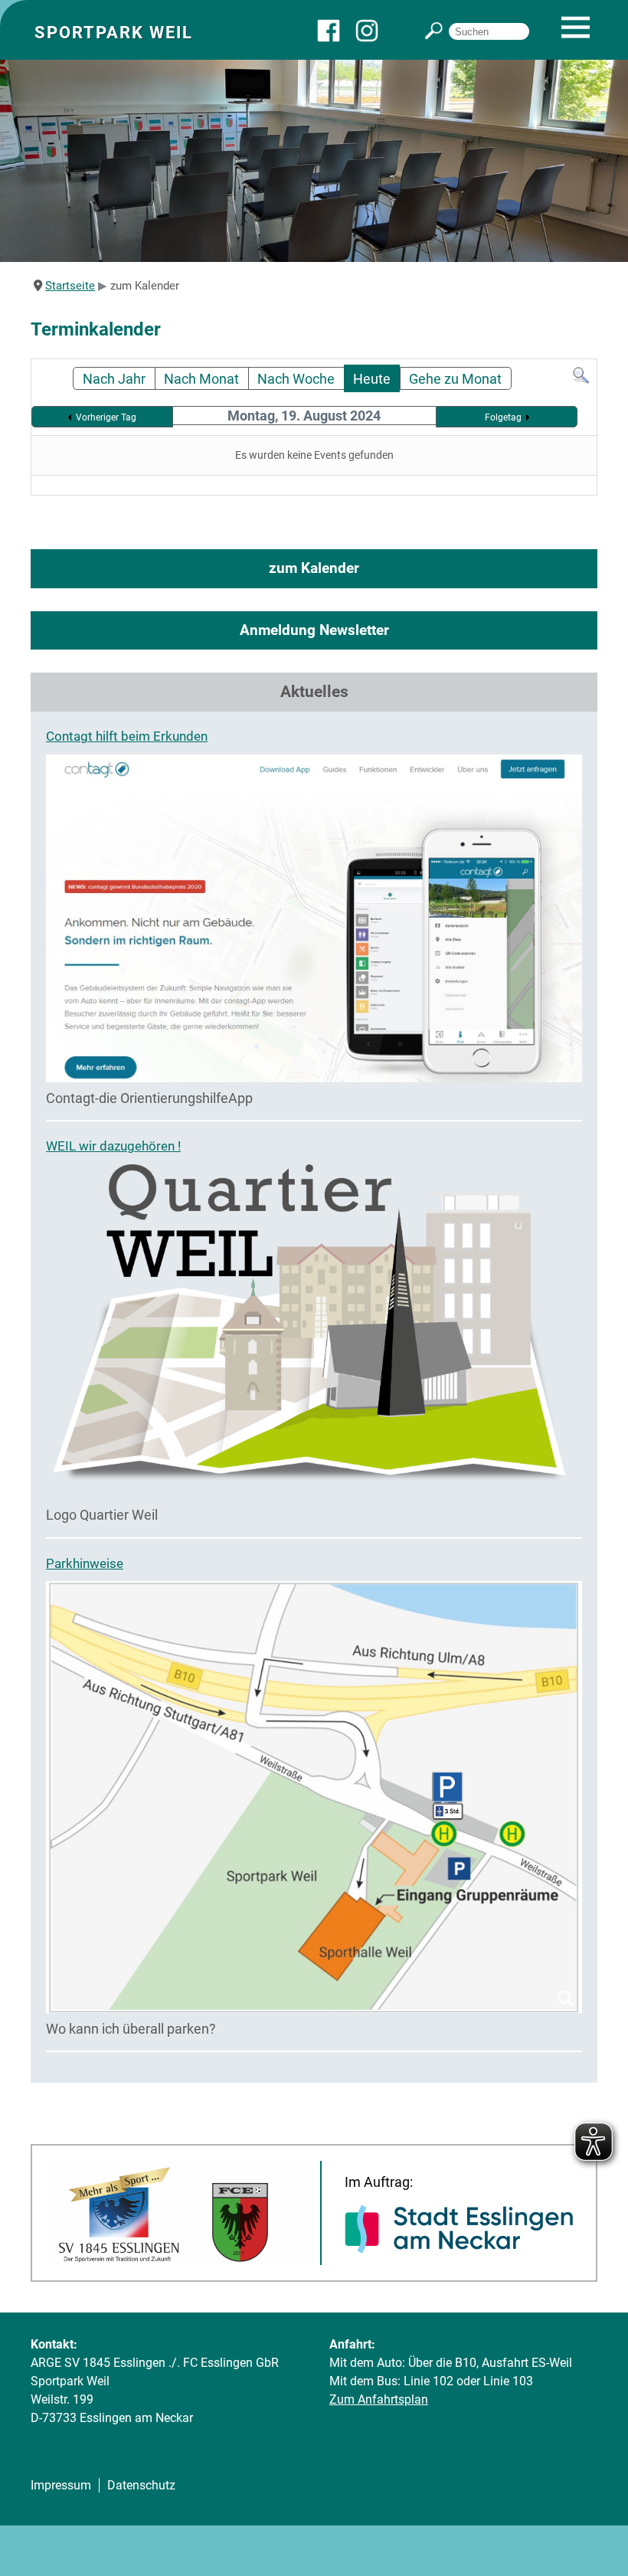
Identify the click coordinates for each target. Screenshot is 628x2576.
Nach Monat (201, 379)
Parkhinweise (85, 1563)
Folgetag (503, 417)
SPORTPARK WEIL (114, 32)
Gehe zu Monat (455, 379)
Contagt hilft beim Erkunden (127, 736)
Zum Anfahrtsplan (379, 2399)
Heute (372, 379)
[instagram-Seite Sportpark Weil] (375, 38)
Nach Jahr (114, 379)
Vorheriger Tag (106, 417)
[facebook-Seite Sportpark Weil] (336, 38)
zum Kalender (314, 568)
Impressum (61, 2485)
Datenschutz (141, 2485)
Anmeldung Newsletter (314, 630)
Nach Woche (296, 379)
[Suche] (581, 380)
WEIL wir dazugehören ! (113, 1146)
